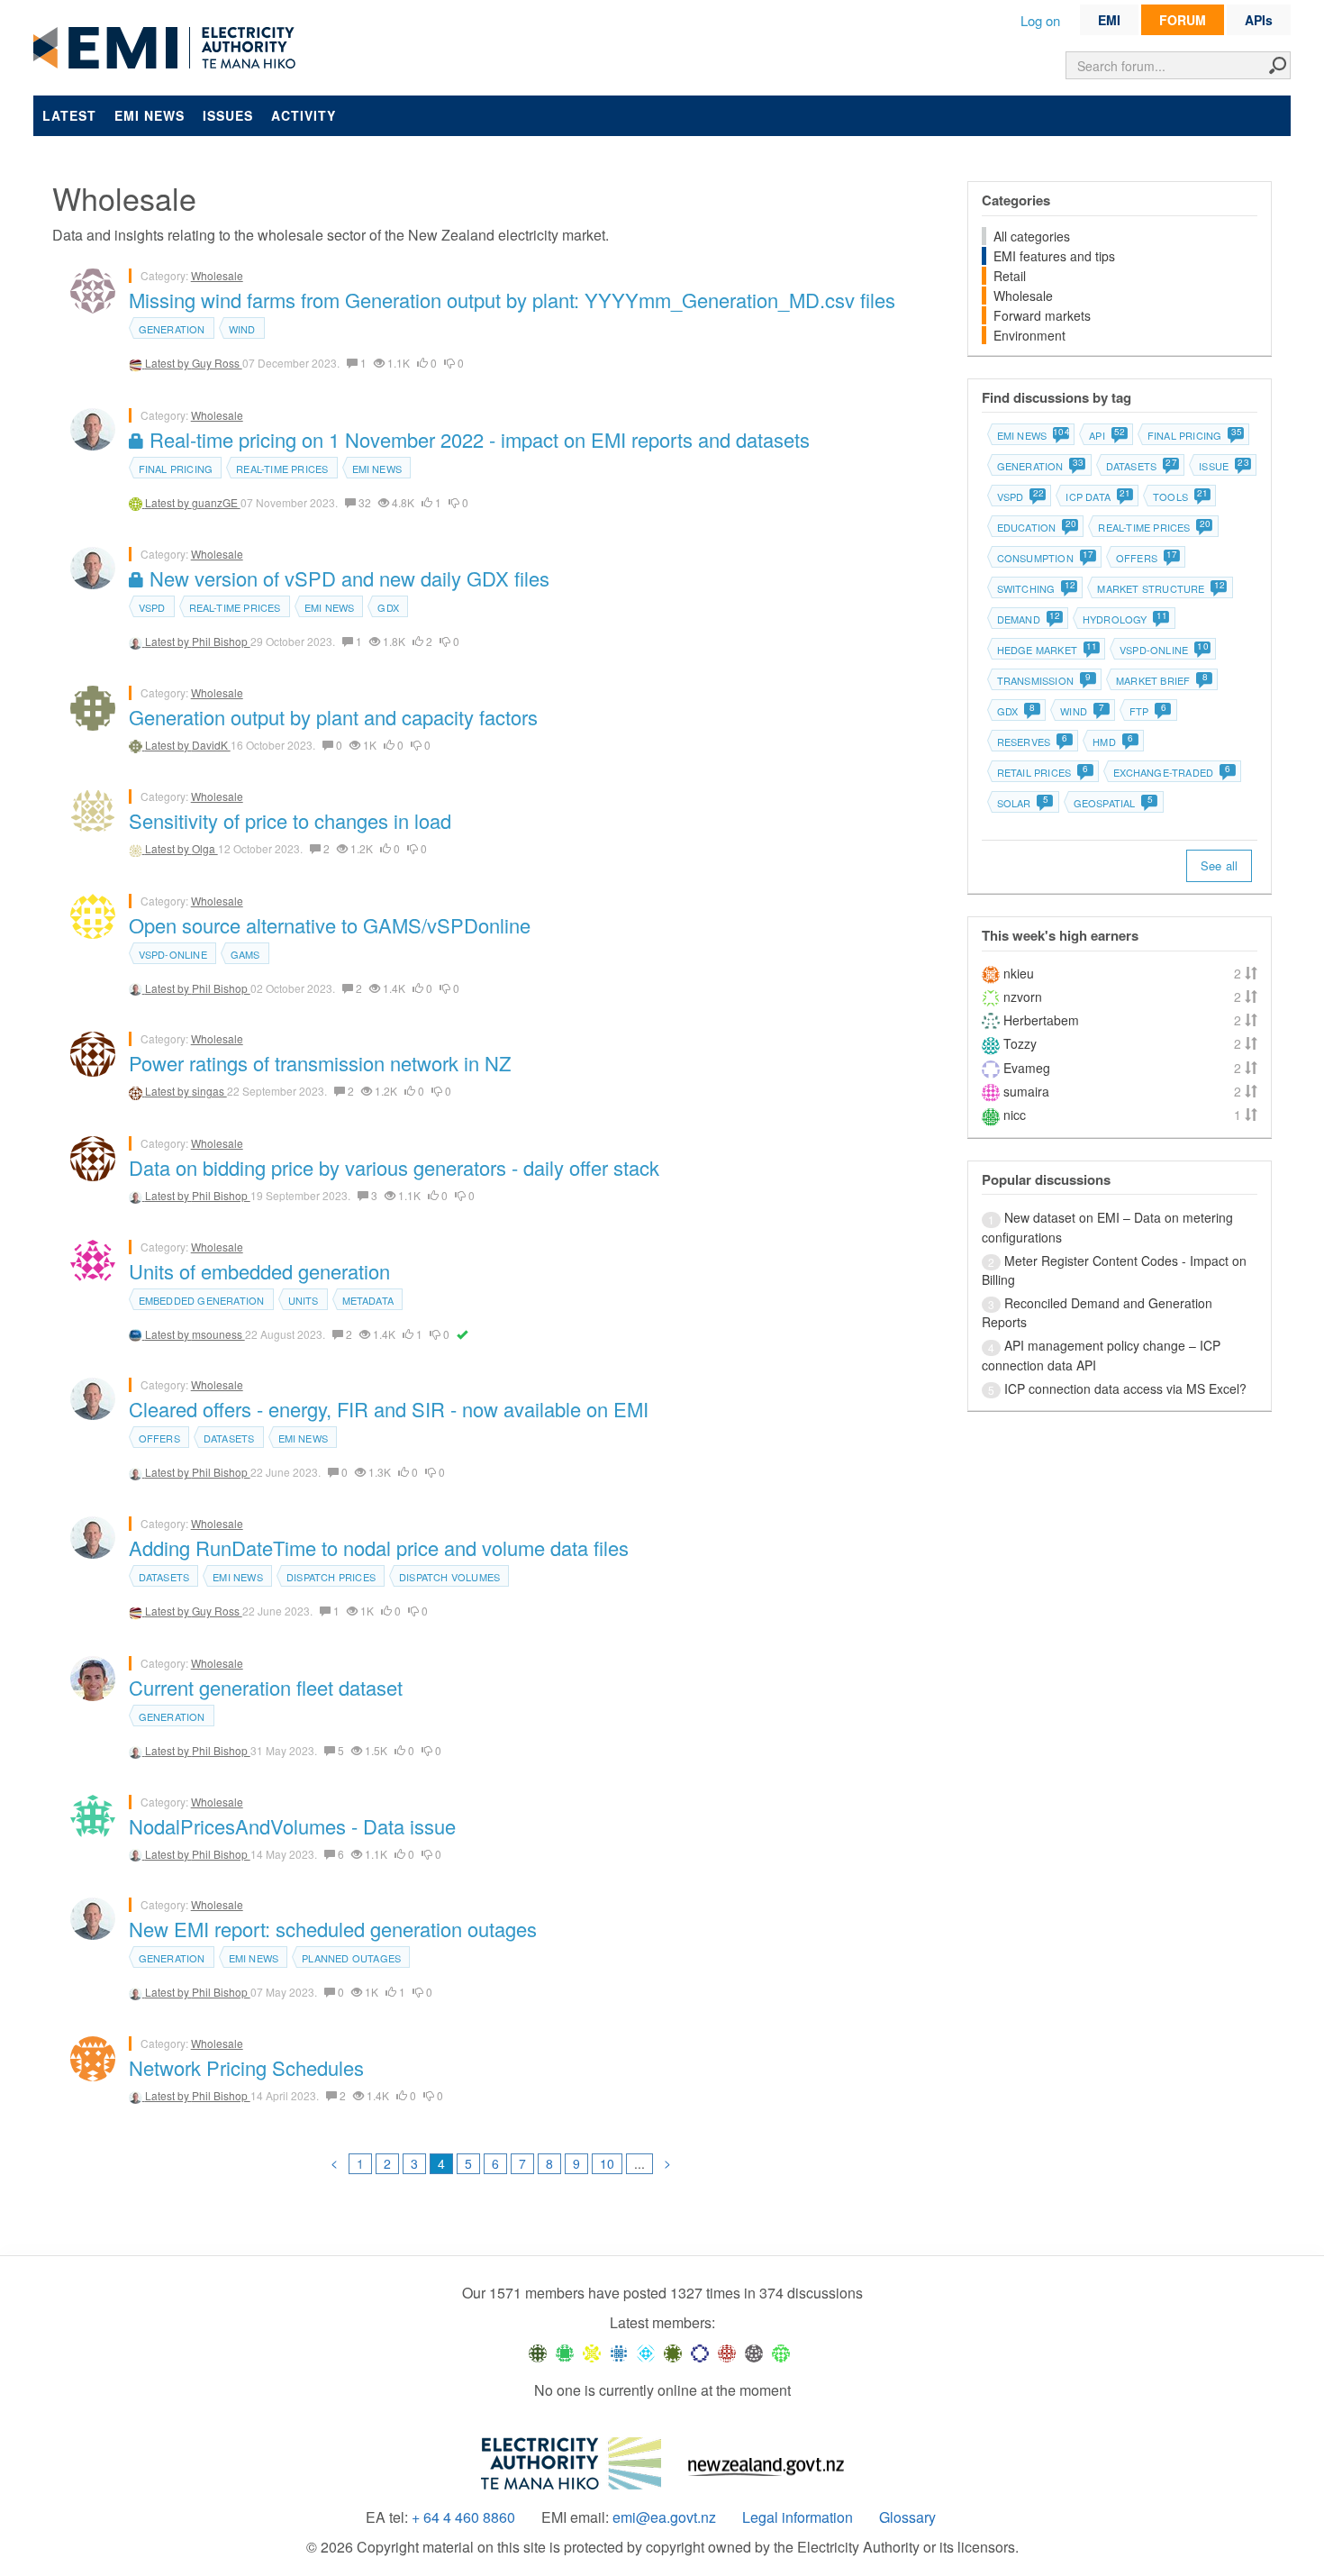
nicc (1015, 1115)
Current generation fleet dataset (266, 1687)
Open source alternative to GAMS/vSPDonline (330, 925)
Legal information (798, 2517)
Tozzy (1020, 1043)
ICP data (1097, 496)
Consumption (1045, 558)
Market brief (1162, 680)
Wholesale (217, 275)
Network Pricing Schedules (246, 2067)
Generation (172, 329)
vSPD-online (173, 954)
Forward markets (1042, 315)
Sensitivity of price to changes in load (290, 820)
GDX (388, 607)
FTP (1148, 711)
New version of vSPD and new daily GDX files (347, 578)
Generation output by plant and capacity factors (333, 717)
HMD (1113, 742)
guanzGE (216, 502)
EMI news (150, 115)
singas (209, 1091)
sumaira (1026, 1091)
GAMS (245, 954)
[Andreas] (727, 2353)
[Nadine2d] (646, 2353)
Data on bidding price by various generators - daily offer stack (394, 1167)
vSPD (152, 607)
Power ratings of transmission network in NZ (320, 1063)
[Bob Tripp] (781, 2353)
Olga (205, 848)
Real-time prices (282, 469)
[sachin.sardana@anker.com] (754, 2353)
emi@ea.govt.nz (664, 2517)
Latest (69, 115)
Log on (1040, 20)
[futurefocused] (700, 2353)
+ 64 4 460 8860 (463, 2517)
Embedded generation (202, 1300)
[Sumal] (619, 2353)
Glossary (907, 2517)
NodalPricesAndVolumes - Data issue (292, 1826)
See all (1219, 865)
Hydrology (1124, 619)
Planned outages (351, 1958)
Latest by (168, 363)
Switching (1036, 588)
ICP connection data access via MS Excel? (1125, 1388)
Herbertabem (1041, 1020)
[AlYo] (592, 2353)
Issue (1223, 466)
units (304, 1300)
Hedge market (1047, 650)
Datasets (229, 1438)
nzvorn (1023, 997)
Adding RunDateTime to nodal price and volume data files (379, 1547)
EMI (1109, 20)
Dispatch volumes (449, 1577)
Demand (1028, 619)
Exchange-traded (1172, 772)
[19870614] (565, 2353)
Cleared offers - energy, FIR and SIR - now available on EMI (389, 1409)
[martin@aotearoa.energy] (673, 2353)
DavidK (211, 745)
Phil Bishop (221, 641)
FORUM (1183, 20)
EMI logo (168, 49)
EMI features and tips (1054, 256)
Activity (304, 115)
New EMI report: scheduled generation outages (333, 1929)
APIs (1259, 20)
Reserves (1033, 742)
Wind (242, 329)
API (1106, 435)
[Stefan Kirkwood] (538, 2353)
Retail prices (1043, 772)
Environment (1029, 335)
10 (607, 2163)
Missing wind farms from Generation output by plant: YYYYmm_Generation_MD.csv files (512, 300)
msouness (218, 1334)
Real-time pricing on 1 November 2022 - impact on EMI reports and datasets (477, 439)
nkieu (1019, 973)
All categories (1032, 236)
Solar (1023, 803)
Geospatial (1113, 803)
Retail (1010, 276)
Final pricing (176, 469)
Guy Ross (217, 363)
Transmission (1044, 680)
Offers (159, 1438)
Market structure (1160, 588)
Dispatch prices (331, 1577)
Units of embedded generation (259, 1271)
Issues (228, 115)
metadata (368, 1300)
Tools (1180, 496)
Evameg (1027, 1068)
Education (1036, 527)
